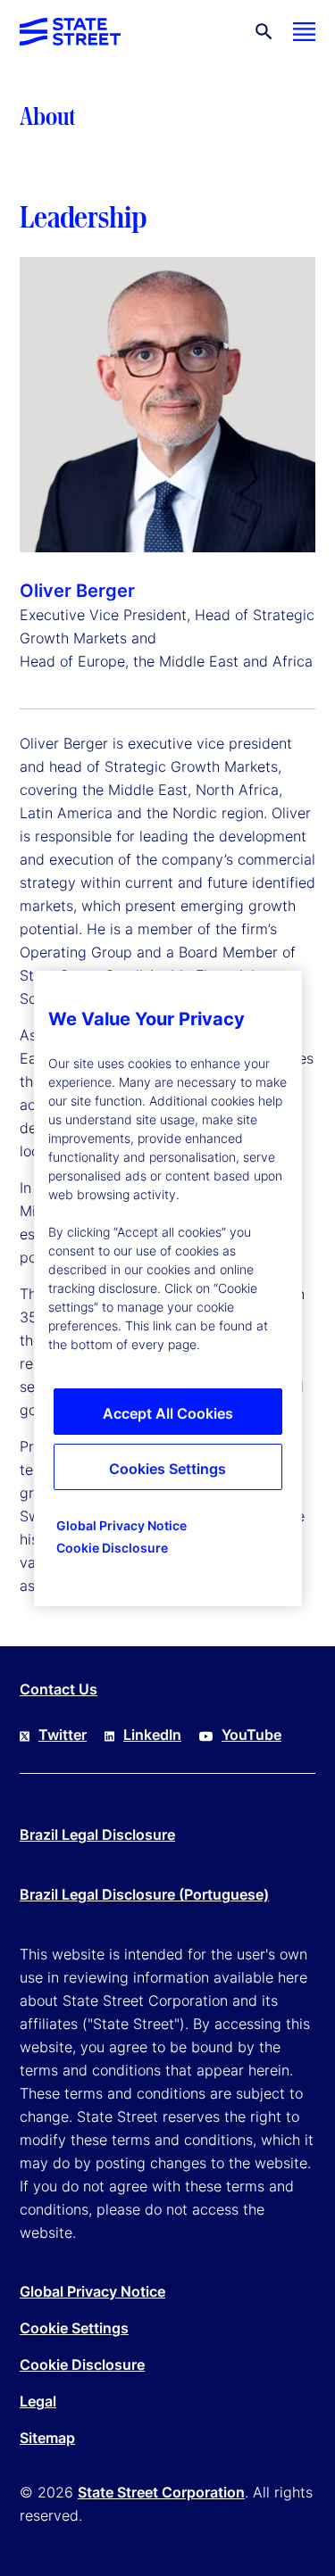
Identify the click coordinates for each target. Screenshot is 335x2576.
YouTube (251, 1735)
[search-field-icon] (264, 32)
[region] (168, 1288)
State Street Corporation (161, 2492)
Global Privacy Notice (92, 2291)
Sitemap (47, 2438)
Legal (38, 2401)
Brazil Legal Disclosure (97, 1835)
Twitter (63, 1735)
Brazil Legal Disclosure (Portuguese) (144, 1894)
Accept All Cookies (168, 1413)
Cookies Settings (167, 1469)
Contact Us (59, 1689)
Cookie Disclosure (82, 2365)
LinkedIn (152, 1735)
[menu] (304, 32)
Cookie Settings (74, 2328)
